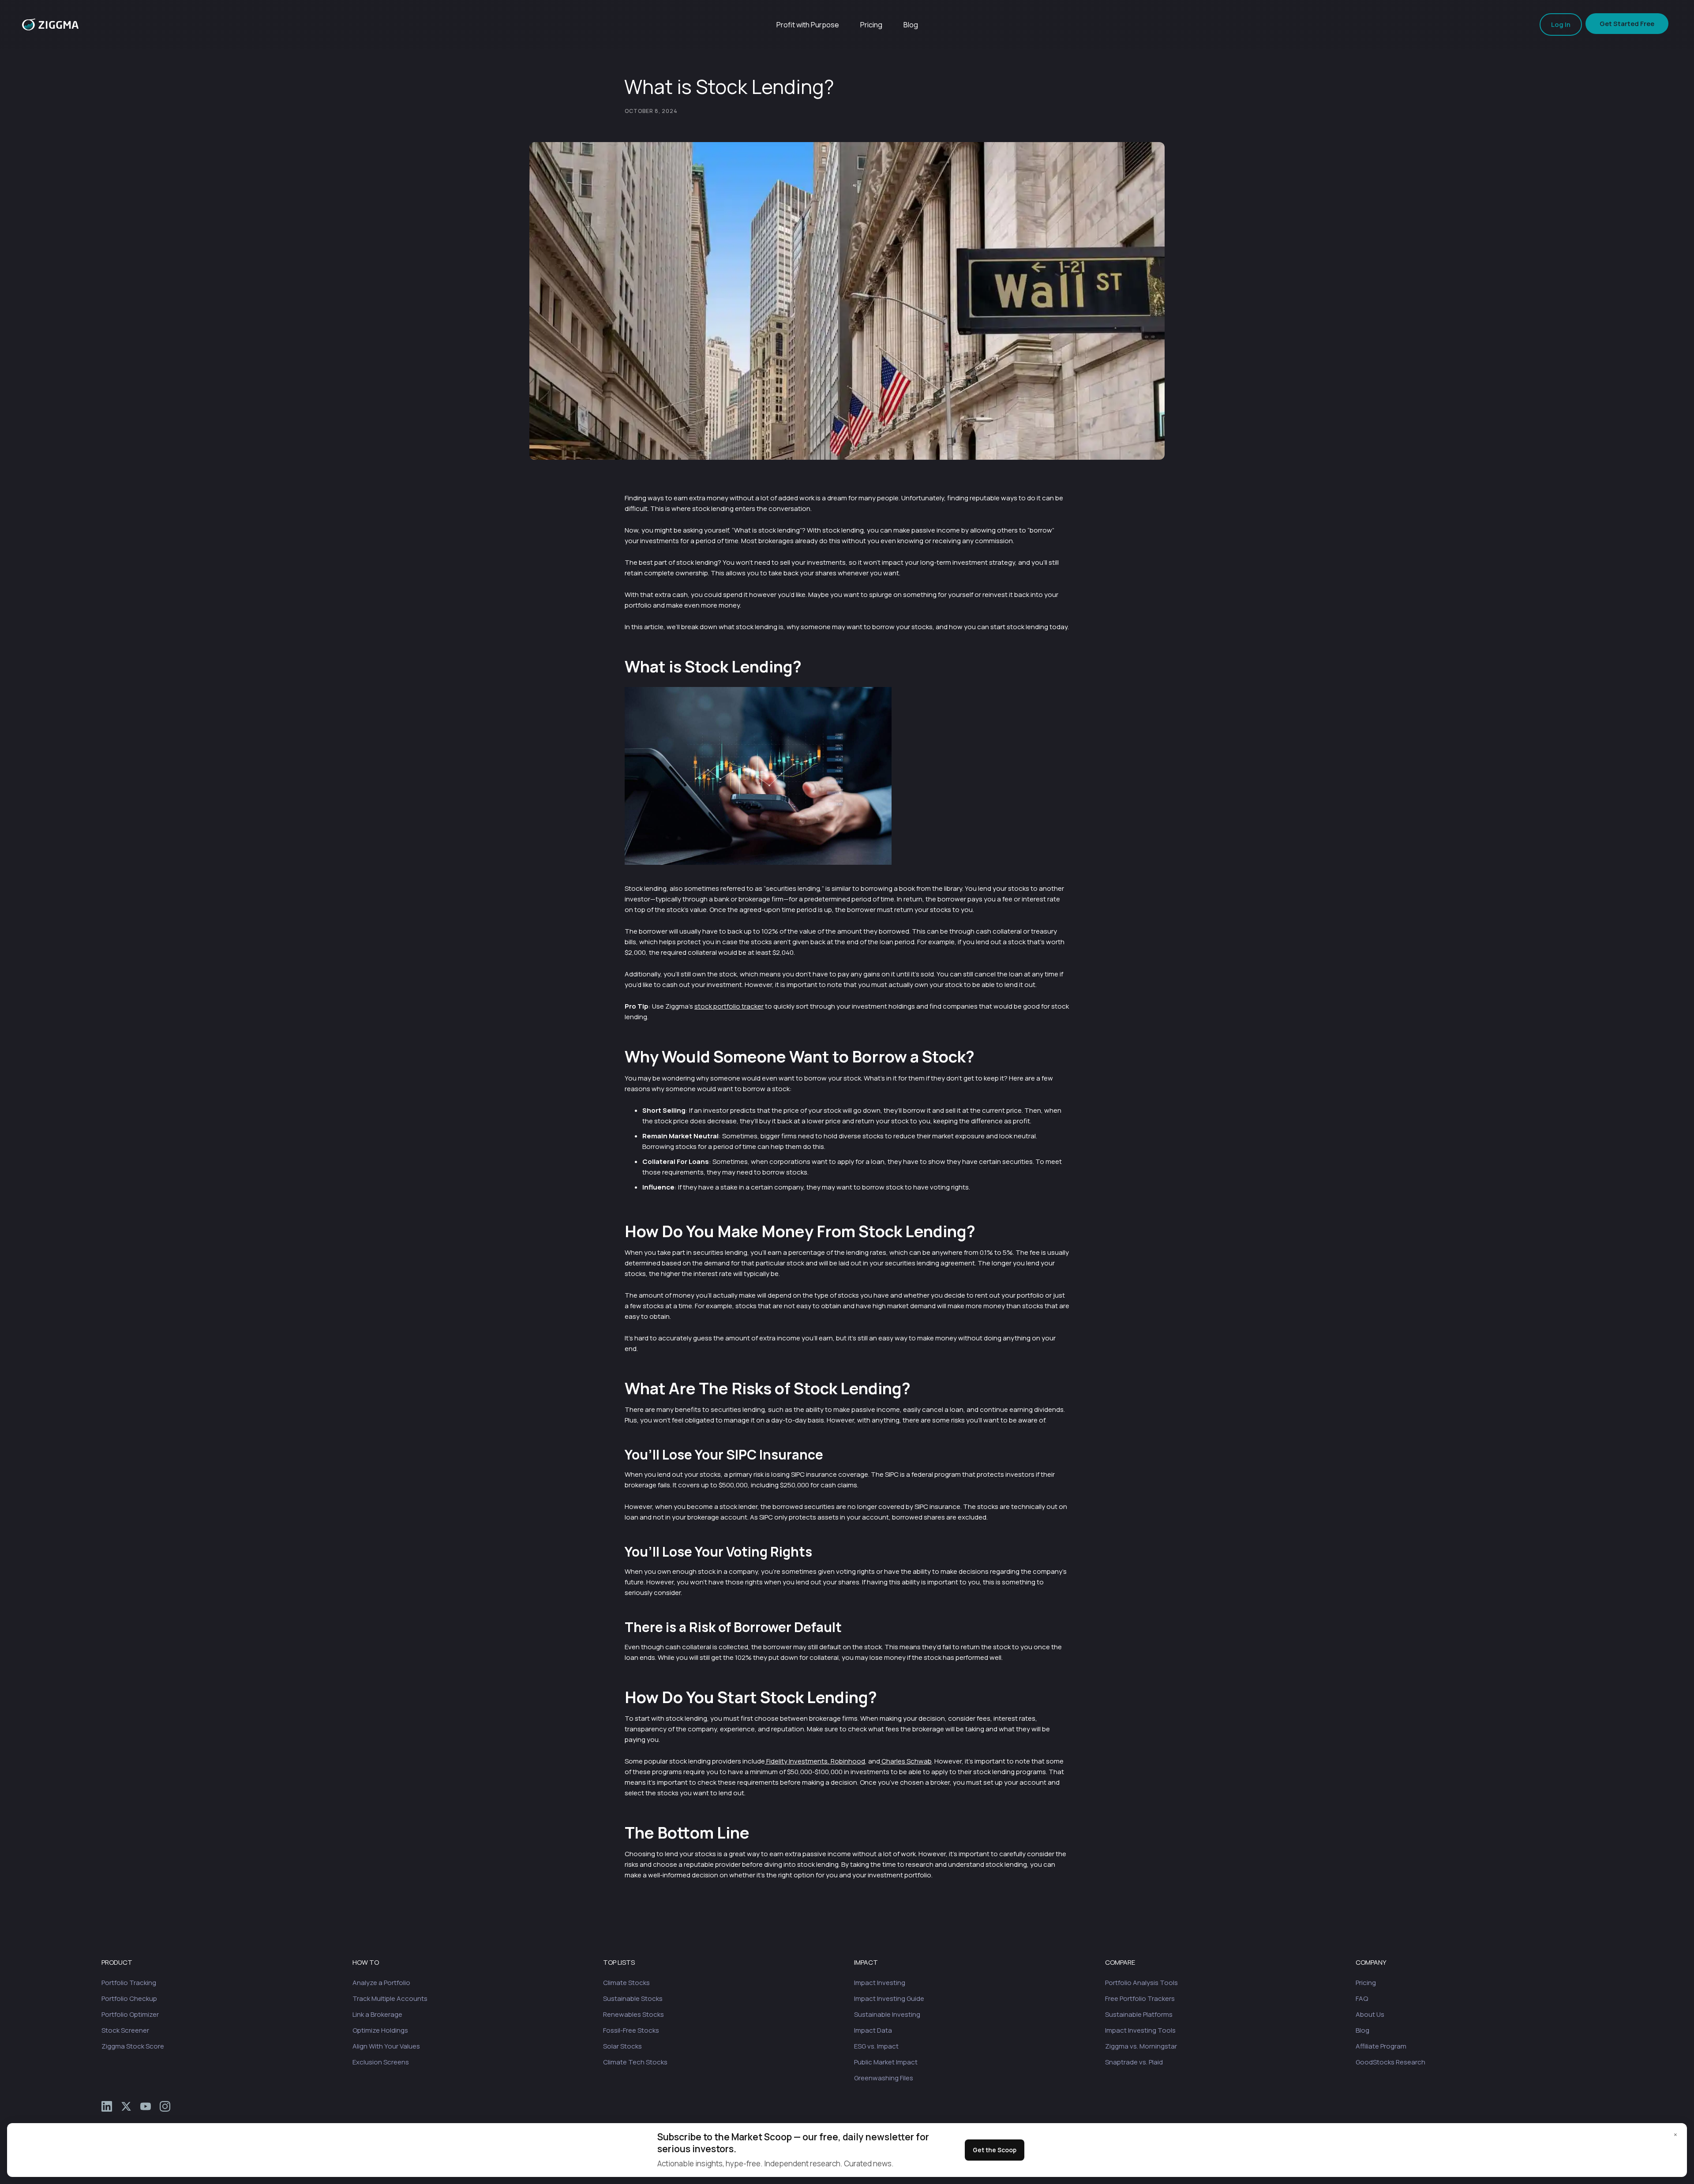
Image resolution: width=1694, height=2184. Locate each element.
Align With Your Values (386, 2046)
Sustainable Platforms (1139, 2014)
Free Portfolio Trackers (1140, 1998)
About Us (1370, 2014)
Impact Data (873, 2030)
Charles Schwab (906, 1761)
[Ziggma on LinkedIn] (107, 2106)
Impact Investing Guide (889, 1998)
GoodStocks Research (1390, 2062)
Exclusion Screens (381, 2062)
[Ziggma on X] (126, 2106)
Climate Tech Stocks (635, 2062)
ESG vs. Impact (876, 2046)
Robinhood (847, 1761)
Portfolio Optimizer (130, 2014)
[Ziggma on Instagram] (165, 2106)
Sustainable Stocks (633, 1998)
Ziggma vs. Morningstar (1141, 2046)
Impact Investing (880, 1983)
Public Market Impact (886, 2062)
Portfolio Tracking (129, 1983)
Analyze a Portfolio (381, 1983)
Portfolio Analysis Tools (1141, 1983)
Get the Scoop (995, 2150)
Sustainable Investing (887, 2014)
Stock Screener (125, 2030)
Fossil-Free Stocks (631, 2030)
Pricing (871, 25)
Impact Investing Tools (1140, 2030)
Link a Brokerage (377, 2014)
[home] (50, 24)
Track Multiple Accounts (390, 1998)
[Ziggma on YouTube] (146, 2106)
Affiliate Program (1381, 2046)
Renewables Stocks (633, 2014)
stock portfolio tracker (729, 1006)
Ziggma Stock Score (133, 2046)
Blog (911, 25)
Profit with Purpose (808, 25)
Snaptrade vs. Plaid (1134, 2062)
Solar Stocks (622, 2046)
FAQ (1362, 1998)
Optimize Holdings (380, 2030)
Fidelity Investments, (797, 1761)
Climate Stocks (626, 1983)
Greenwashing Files (884, 2078)
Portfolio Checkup (129, 1998)
